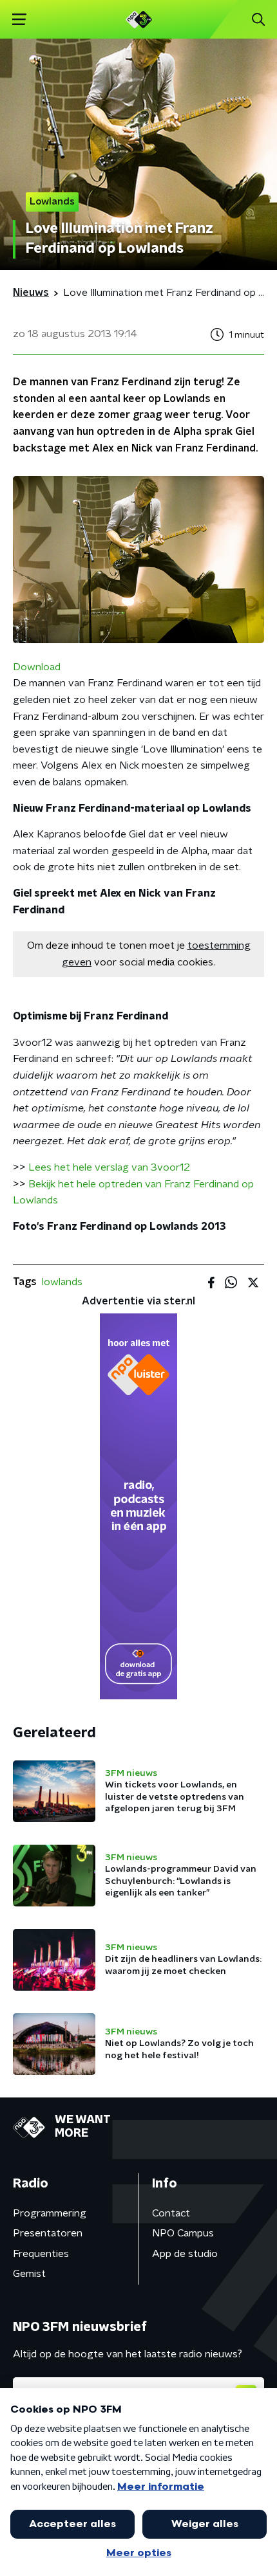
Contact (171, 2213)
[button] (19, 20)
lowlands (62, 1282)
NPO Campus (183, 2233)
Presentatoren (48, 2233)
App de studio (185, 2254)
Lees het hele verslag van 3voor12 (109, 1167)
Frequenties (41, 2254)
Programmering (50, 2213)
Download (37, 667)
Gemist (29, 2274)
